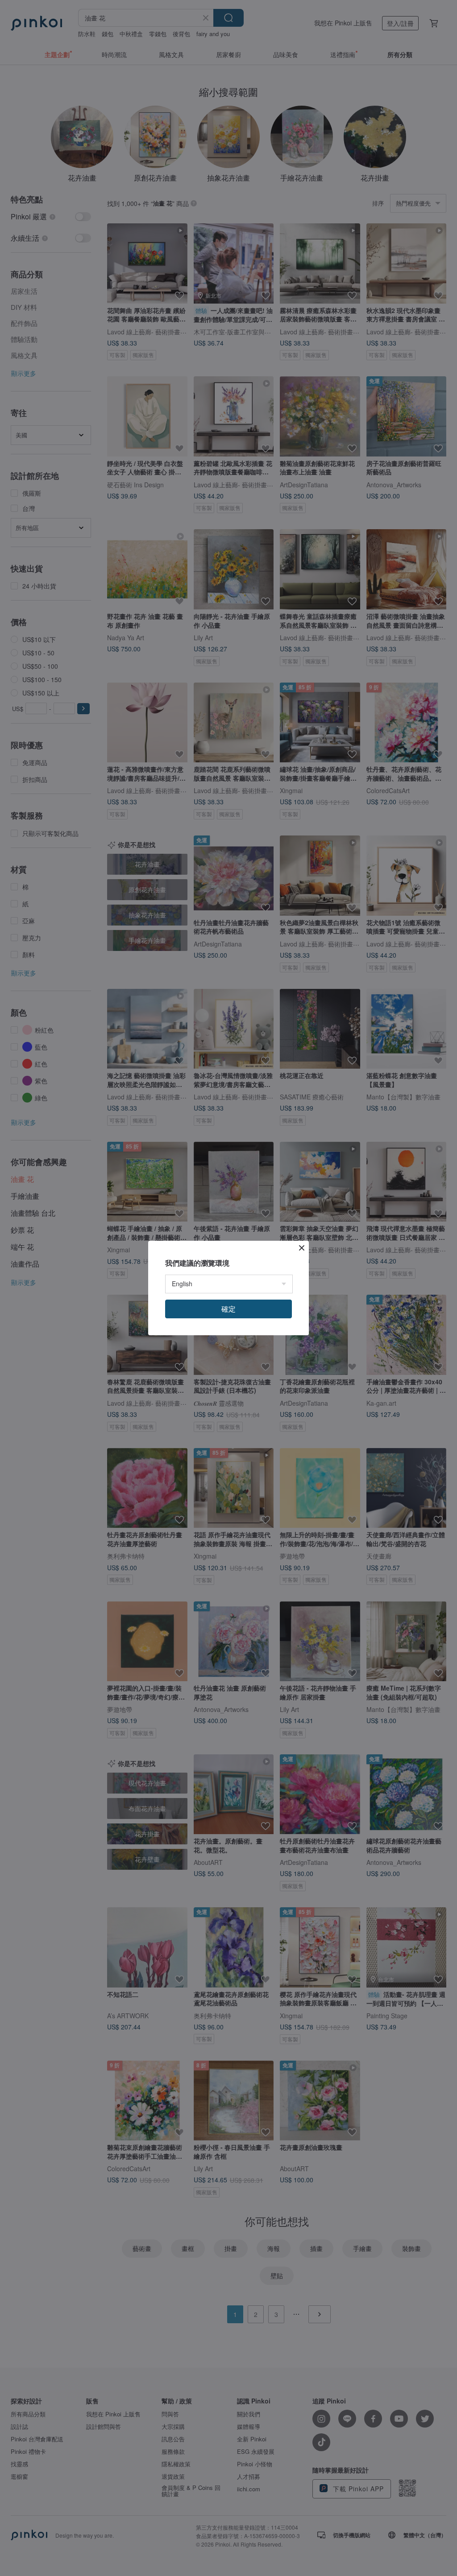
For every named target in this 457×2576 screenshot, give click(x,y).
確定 (228, 1309)
